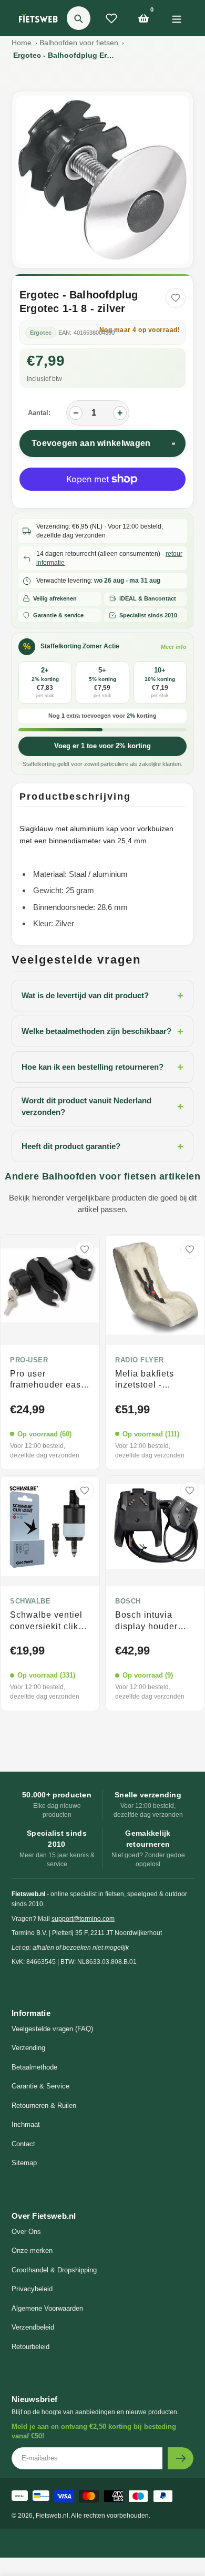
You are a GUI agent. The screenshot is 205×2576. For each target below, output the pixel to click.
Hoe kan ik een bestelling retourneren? (102, 1067)
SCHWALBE (30, 1601)
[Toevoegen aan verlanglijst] (176, 298)
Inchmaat (26, 2124)
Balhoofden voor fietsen (79, 43)
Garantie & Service (40, 2086)
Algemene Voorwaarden (47, 2308)
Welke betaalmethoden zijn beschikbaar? (102, 1031)
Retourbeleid (30, 2347)
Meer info (174, 647)
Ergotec (41, 333)
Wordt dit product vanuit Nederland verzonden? (102, 1106)
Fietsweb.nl (52, 2516)
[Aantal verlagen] (76, 413)
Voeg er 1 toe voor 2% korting (102, 746)
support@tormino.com (83, 1919)
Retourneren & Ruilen (44, 2106)
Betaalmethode (34, 2067)
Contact (23, 2144)
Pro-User (29, 1360)
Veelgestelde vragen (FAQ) (52, 2029)
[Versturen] (181, 2458)
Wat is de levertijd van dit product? (102, 996)
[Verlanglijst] (111, 18)
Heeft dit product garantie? (102, 1146)
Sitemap (24, 2163)
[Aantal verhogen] (120, 413)
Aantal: (39, 413)
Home (22, 43)
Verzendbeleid (33, 2327)
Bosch (128, 1601)
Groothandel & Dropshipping (54, 2270)
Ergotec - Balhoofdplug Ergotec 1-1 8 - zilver (66, 55)
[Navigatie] (176, 18)
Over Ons (26, 2232)
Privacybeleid (32, 2289)
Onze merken (32, 2251)
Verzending (28, 2048)
